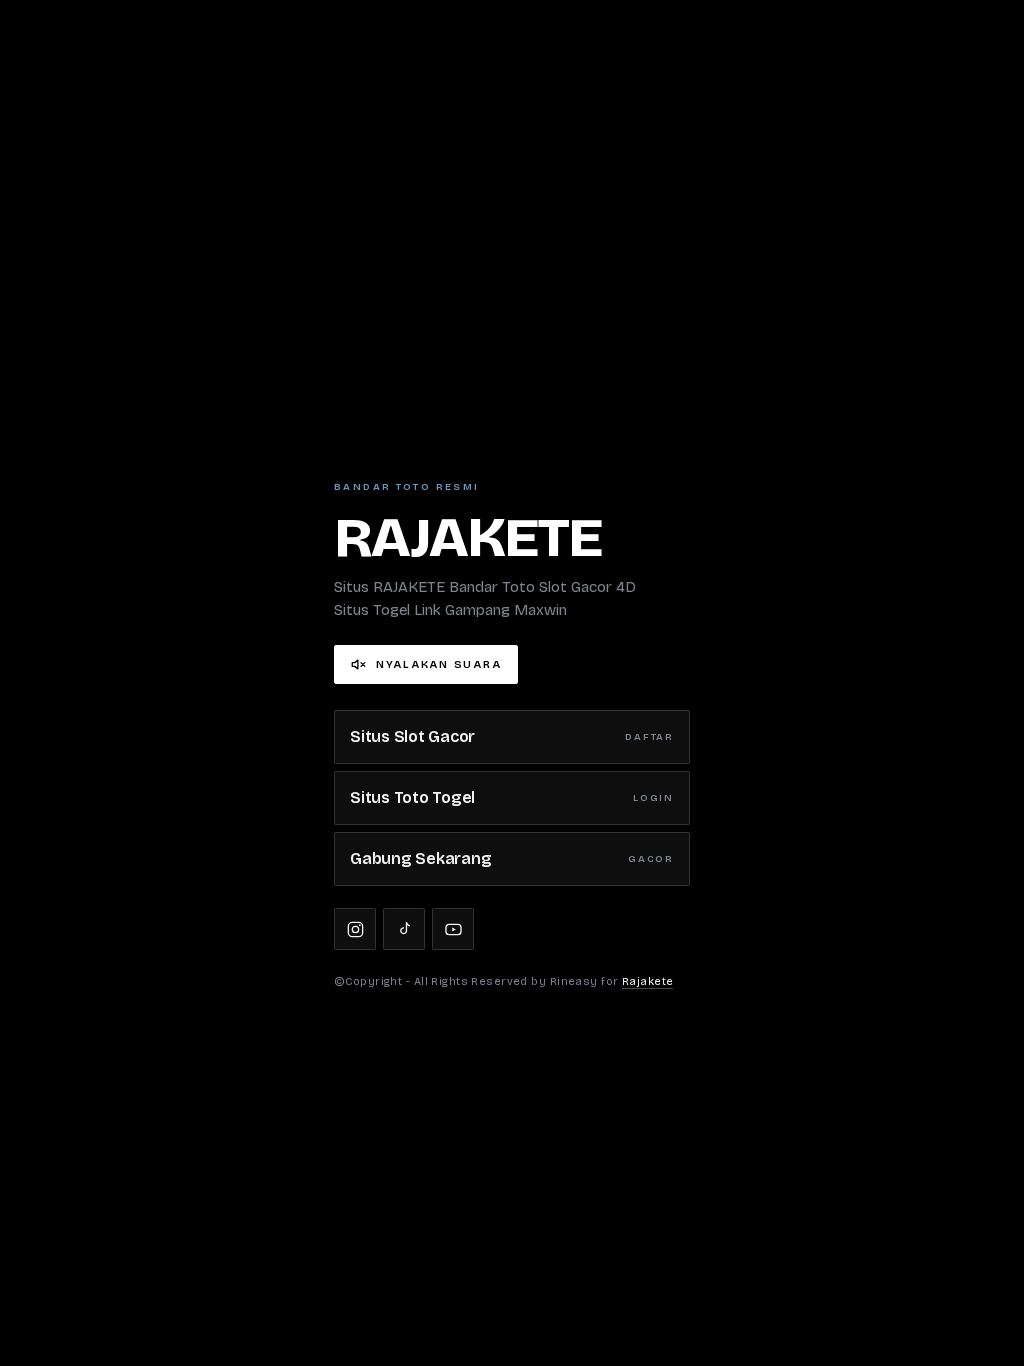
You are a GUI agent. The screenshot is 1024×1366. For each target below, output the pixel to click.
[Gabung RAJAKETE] (453, 929)
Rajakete (647, 981)
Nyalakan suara (438, 664)
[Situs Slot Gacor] (355, 929)
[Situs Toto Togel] (404, 929)
